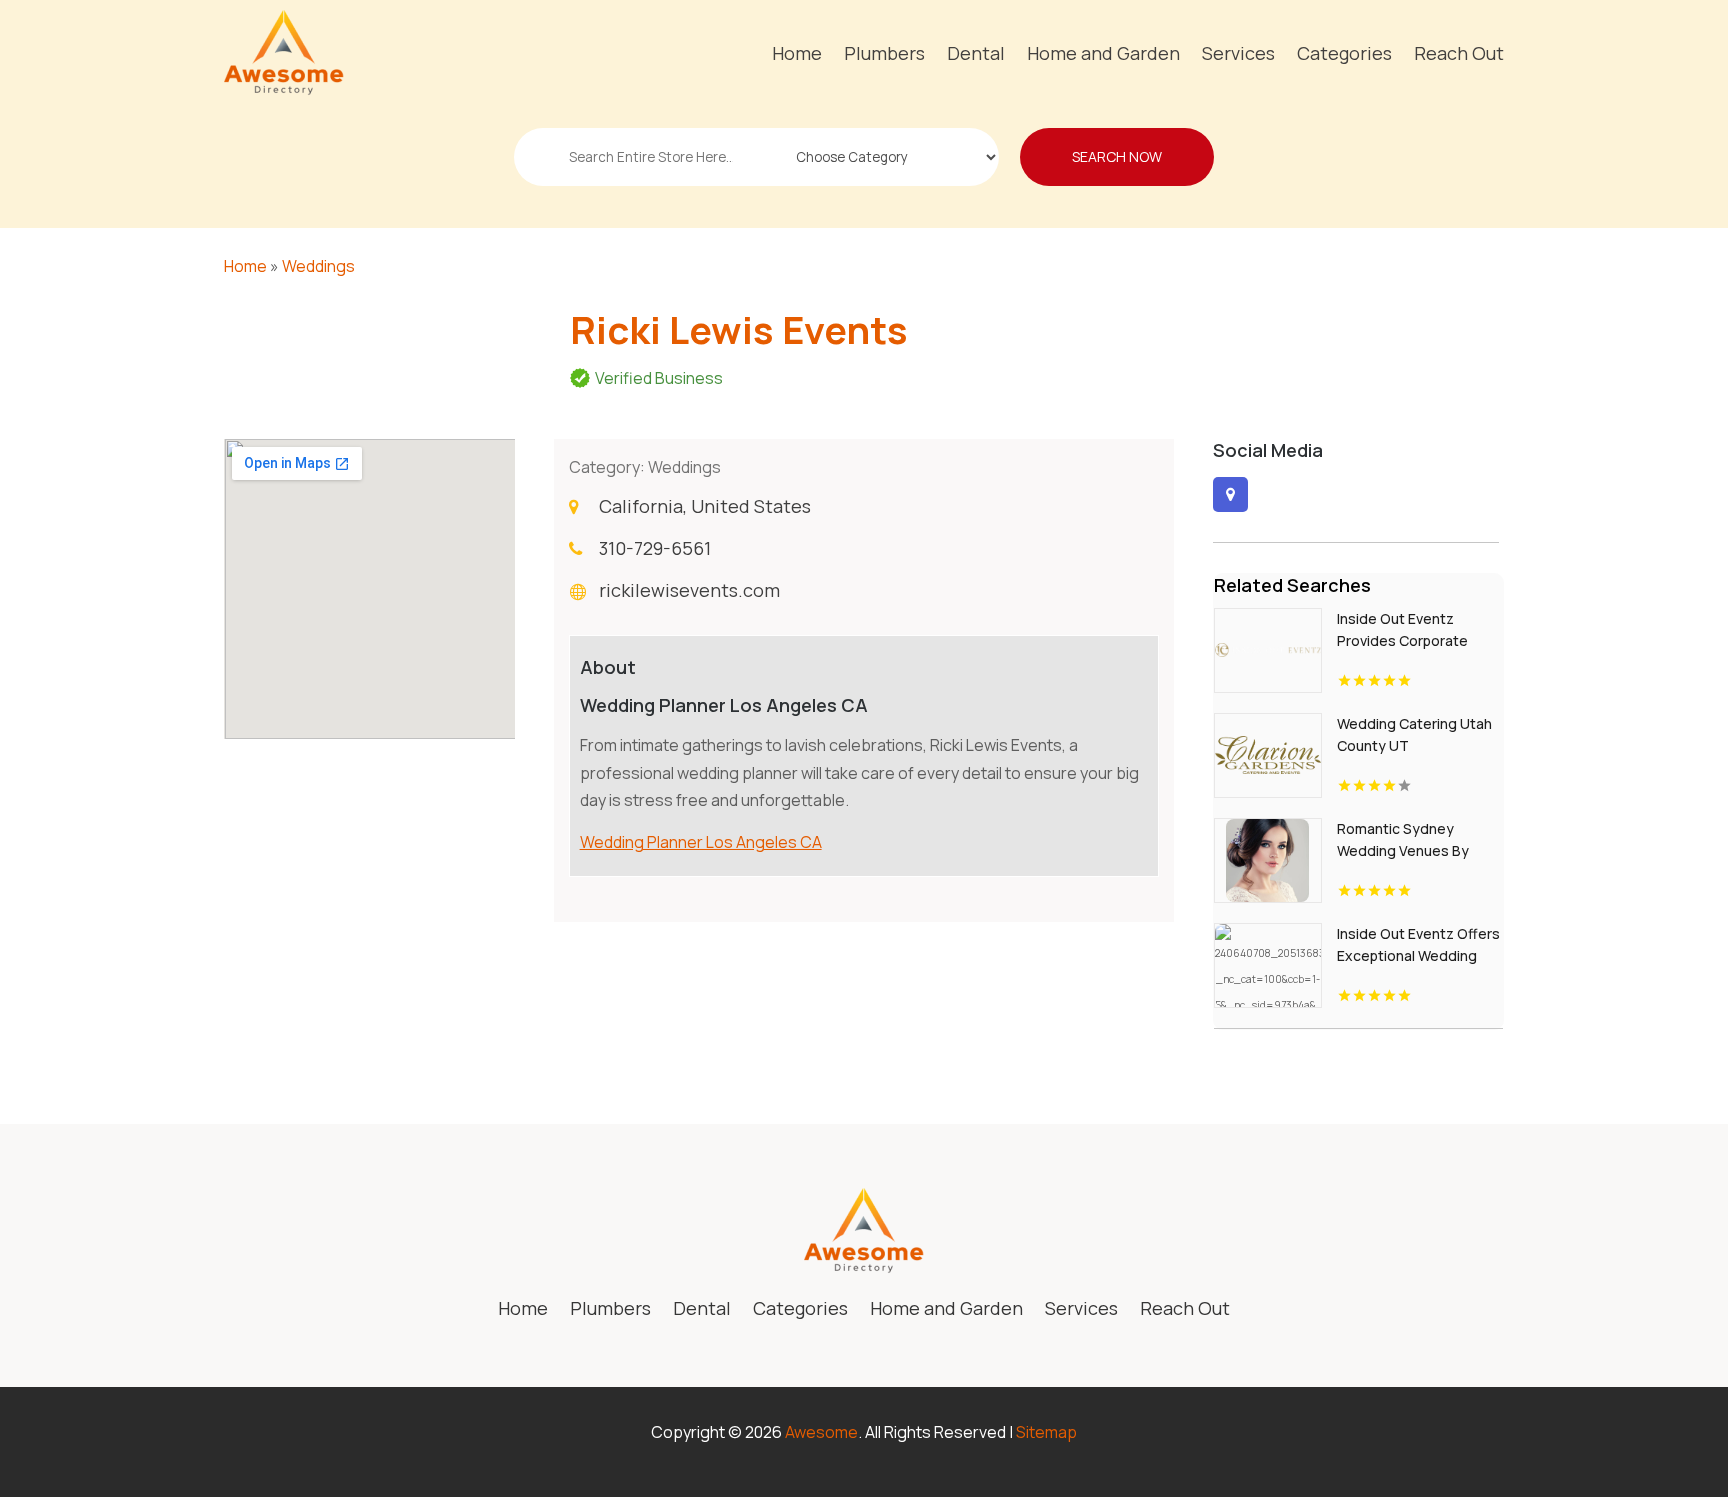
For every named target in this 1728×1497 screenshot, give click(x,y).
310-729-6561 (655, 548)
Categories (1344, 53)
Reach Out (1459, 53)
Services (1238, 53)
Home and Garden (1103, 53)
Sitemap (1046, 1432)
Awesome (821, 1432)
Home (797, 53)
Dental (976, 53)
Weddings (318, 266)
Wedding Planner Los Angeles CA (701, 842)
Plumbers (884, 53)
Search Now (1117, 156)
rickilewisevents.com (689, 590)
